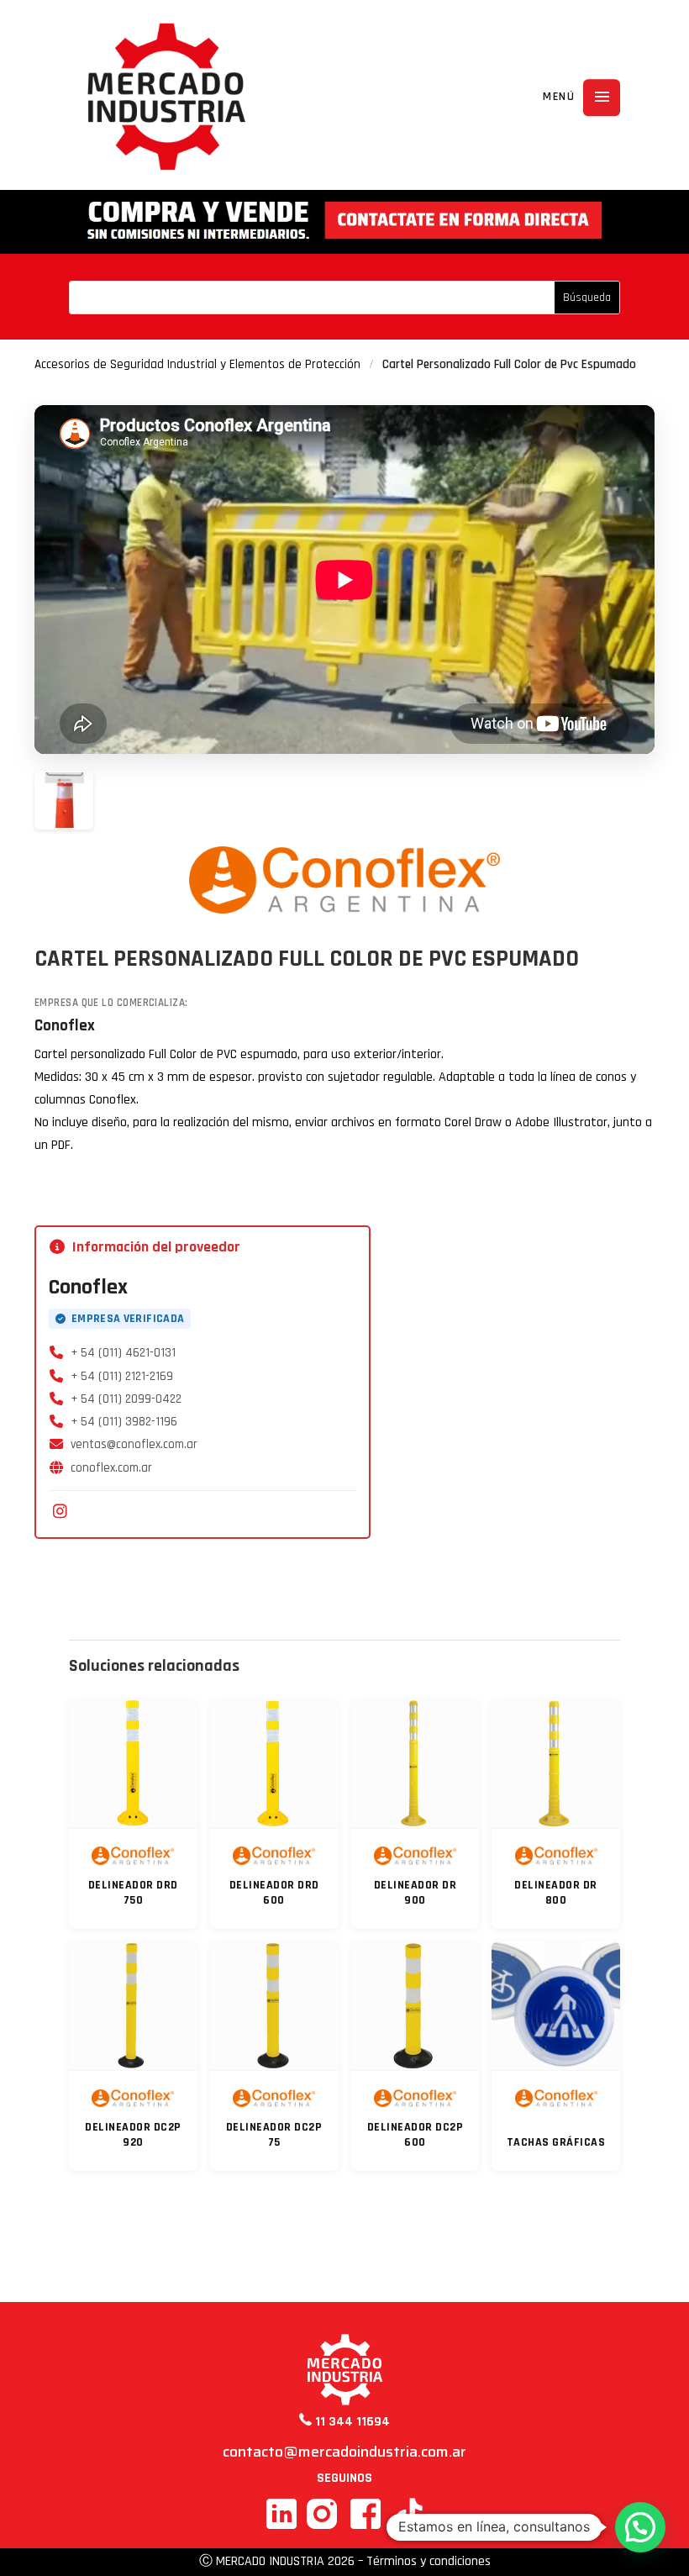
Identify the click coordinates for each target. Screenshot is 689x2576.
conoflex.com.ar (111, 1468)
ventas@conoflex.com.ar (134, 1444)
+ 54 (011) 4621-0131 (123, 1353)
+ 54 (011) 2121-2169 (122, 1376)
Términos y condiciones (429, 2561)
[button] (640, 2527)
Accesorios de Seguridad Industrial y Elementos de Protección (197, 364)
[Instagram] (60, 1512)
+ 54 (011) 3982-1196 (124, 1422)
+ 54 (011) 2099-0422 (126, 1399)
